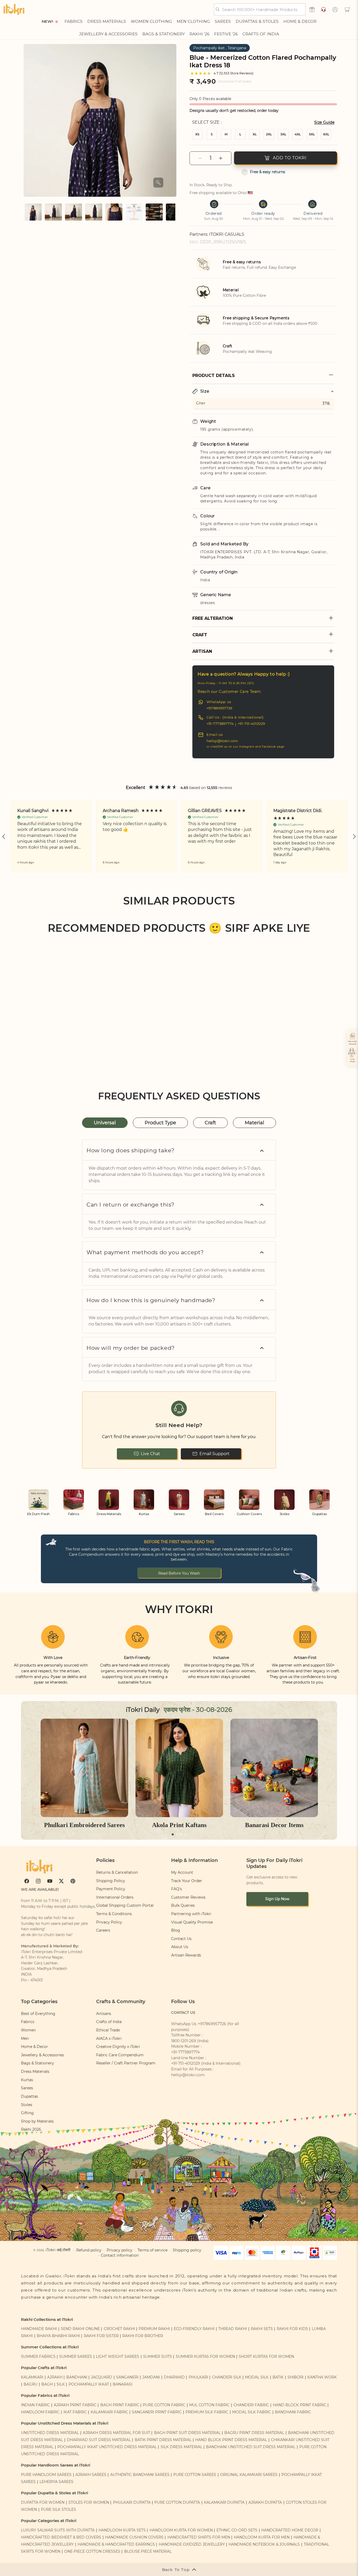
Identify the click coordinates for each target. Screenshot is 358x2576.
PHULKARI (198, 2377)
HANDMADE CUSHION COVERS (134, 2537)
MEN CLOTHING (193, 21)
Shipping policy (187, 2250)
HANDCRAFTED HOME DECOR (290, 2530)
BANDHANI (77, 2377)
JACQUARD (102, 2377)
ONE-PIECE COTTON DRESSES (92, 2551)
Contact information (120, 2255)
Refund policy (89, 2250)
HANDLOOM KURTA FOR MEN (262, 2537)
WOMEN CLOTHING (151, 21)
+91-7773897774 (220, 724)
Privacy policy (120, 2250)
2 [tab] (177, 1834)
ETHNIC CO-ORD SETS (237, 2530)
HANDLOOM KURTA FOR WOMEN (181, 2530)
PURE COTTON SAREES (195, 2475)
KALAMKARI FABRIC (109, 2412)
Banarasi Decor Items (274, 1825)
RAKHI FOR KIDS (292, 2329)
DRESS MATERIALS (107, 21)
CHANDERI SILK (227, 2377)
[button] (347, 9)
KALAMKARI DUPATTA (224, 2502)
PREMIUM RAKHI (154, 2329)
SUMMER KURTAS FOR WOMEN (205, 2356)
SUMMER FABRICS (39, 2356)
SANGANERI (127, 2377)
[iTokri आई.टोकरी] (14, 9)
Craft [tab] (210, 1123)
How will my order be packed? (131, 1348)
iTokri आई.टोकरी (58, 2250)
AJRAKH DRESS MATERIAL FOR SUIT (116, 2433)
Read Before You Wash (179, 1573)
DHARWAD (174, 2377)
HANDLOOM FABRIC (40, 2412)
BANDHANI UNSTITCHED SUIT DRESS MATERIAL (251, 2447)
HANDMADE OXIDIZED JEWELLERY (192, 2544)
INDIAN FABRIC (35, 2405)
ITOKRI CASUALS (227, 234)
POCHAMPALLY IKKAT (89, 2384)
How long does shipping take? (131, 1150)
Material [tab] (254, 1123)
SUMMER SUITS (158, 2356)
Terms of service (153, 2250)
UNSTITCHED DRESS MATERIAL (50, 2433)
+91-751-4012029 (251, 724)
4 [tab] (185, 1834)
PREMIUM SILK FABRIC (207, 2412)
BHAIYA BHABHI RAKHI (58, 2336)
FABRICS (74, 21)
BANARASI (123, 2384)
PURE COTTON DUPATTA (177, 2502)
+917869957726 (219, 708)
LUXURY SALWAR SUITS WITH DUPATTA (58, 2530)
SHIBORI (295, 2377)
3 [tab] (181, 1834)
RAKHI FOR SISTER (101, 2336)
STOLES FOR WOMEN (89, 2502)
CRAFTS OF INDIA (261, 34)
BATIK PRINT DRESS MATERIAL (163, 2440)
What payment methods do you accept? (145, 1252)
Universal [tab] (105, 1123)
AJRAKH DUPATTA (265, 2502)
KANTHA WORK (322, 2377)
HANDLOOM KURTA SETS (122, 2530)
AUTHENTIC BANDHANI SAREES (140, 2475)
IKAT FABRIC (75, 2412)
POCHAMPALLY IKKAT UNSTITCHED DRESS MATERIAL (107, 2447)
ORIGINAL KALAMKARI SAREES (249, 2475)
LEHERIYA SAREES (56, 2482)
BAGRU (31, 2384)
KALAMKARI (32, 2377)
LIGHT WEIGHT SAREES (118, 2356)
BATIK (278, 2377)
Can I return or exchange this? (131, 1205)
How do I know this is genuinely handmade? (151, 1300)
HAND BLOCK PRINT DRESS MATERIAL (231, 2440)
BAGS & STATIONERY (164, 34)
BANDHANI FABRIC (293, 2412)
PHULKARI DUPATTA (132, 2502)
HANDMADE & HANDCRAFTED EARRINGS (116, 2544)
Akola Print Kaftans (179, 1825)
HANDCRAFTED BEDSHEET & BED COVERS (61, 2537)
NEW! (47, 21)
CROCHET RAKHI (119, 2329)
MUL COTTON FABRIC (209, 2405)
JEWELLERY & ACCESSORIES (108, 34)
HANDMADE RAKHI (39, 2329)
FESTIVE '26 (226, 34)
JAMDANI (151, 2377)
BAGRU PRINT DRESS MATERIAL (254, 2433)
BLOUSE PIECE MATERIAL (148, 2551)
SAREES (223, 21)
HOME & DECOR (300, 21)
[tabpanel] (84, 1774)
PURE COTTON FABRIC (164, 2405)
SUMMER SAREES (76, 2356)
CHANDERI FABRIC (251, 2405)
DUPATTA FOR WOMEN (43, 2502)
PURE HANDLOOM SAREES (46, 2475)
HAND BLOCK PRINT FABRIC (300, 2405)
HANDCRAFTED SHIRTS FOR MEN (199, 2537)
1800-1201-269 (184, 2041)
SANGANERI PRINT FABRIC (157, 2412)
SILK (61, 2384)
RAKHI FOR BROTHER (143, 2336)
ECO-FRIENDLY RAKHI (194, 2329)
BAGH (47, 2384)
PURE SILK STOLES (58, 2509)
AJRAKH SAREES (91, 2475)
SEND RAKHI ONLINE (80, 2329)
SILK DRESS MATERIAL (181, 2447)
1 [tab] (173, 1834)
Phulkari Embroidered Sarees (84, 1825)
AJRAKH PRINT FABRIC (75, 2405)
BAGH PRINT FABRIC (120, 2405)
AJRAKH (55, 2377)
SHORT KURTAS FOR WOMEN (266, 2356)
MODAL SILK (257, 2377)
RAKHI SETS (262, 2329)
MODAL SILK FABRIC (252, 2412)
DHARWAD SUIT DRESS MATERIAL (99, 2440)
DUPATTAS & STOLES (257, 21)
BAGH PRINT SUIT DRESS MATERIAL (187, 2433)
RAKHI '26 (199, 34)
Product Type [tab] (160, 1123)
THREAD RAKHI (233, 2329)
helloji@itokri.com (222, 741)
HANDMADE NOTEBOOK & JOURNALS (264, 2544)
